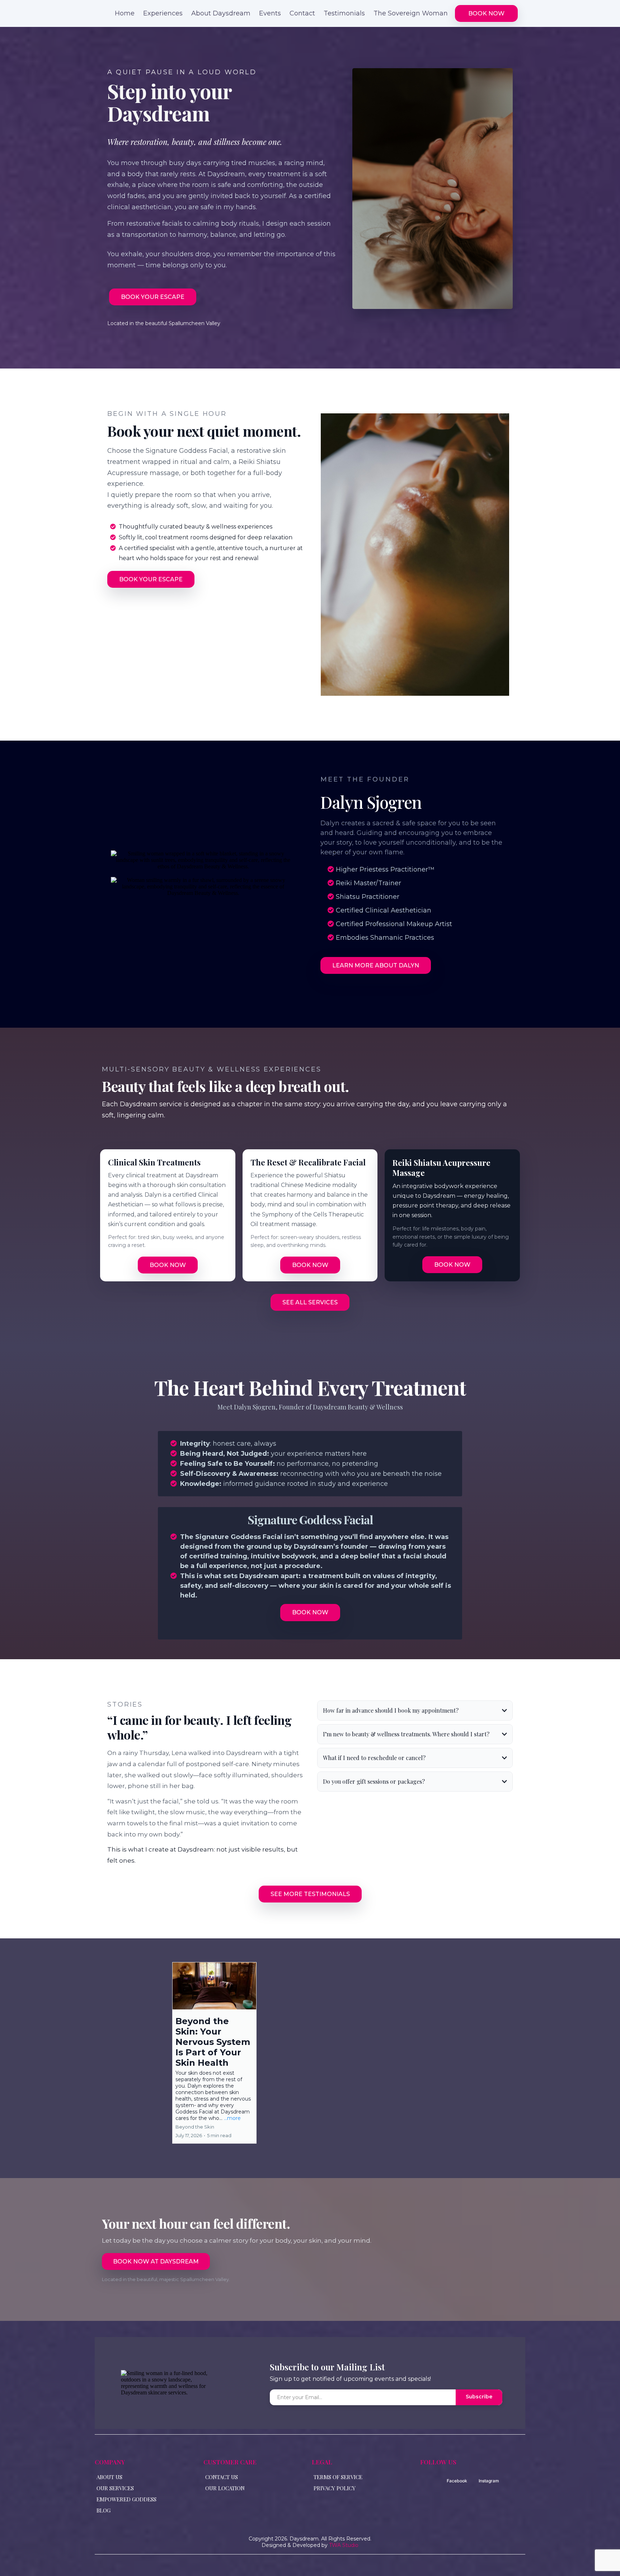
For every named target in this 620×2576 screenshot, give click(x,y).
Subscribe (479, 2397)
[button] (214, 2053)
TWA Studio (344, 2545)
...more (232, 2118)
